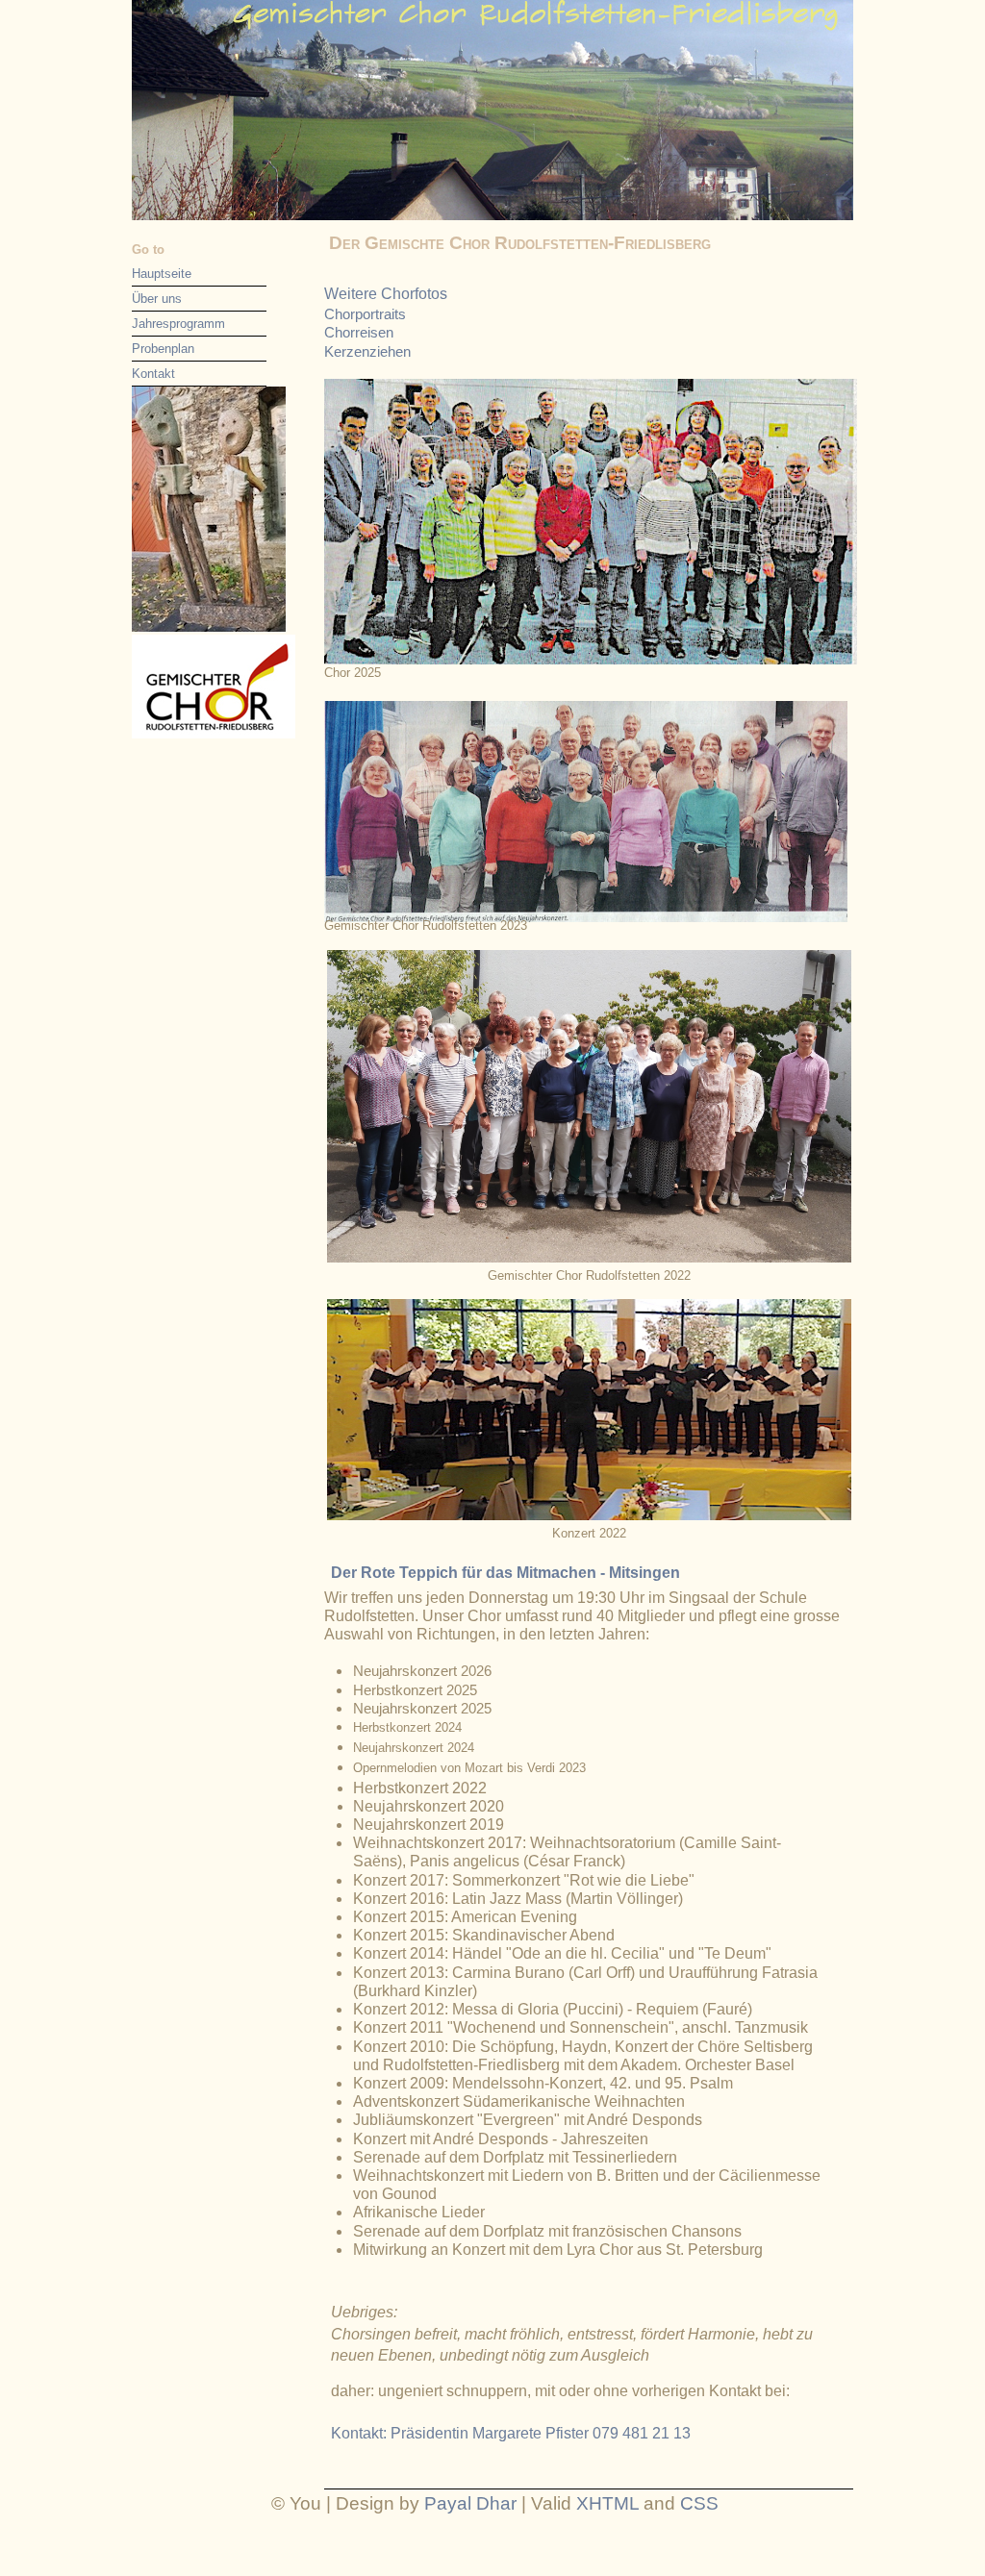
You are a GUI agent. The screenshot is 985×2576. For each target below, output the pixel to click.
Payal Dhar (470, 2503)
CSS (699, 2503)
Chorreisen (359, 332)
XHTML (607, 2503)
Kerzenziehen (367, 351)
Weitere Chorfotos (386, 294)
